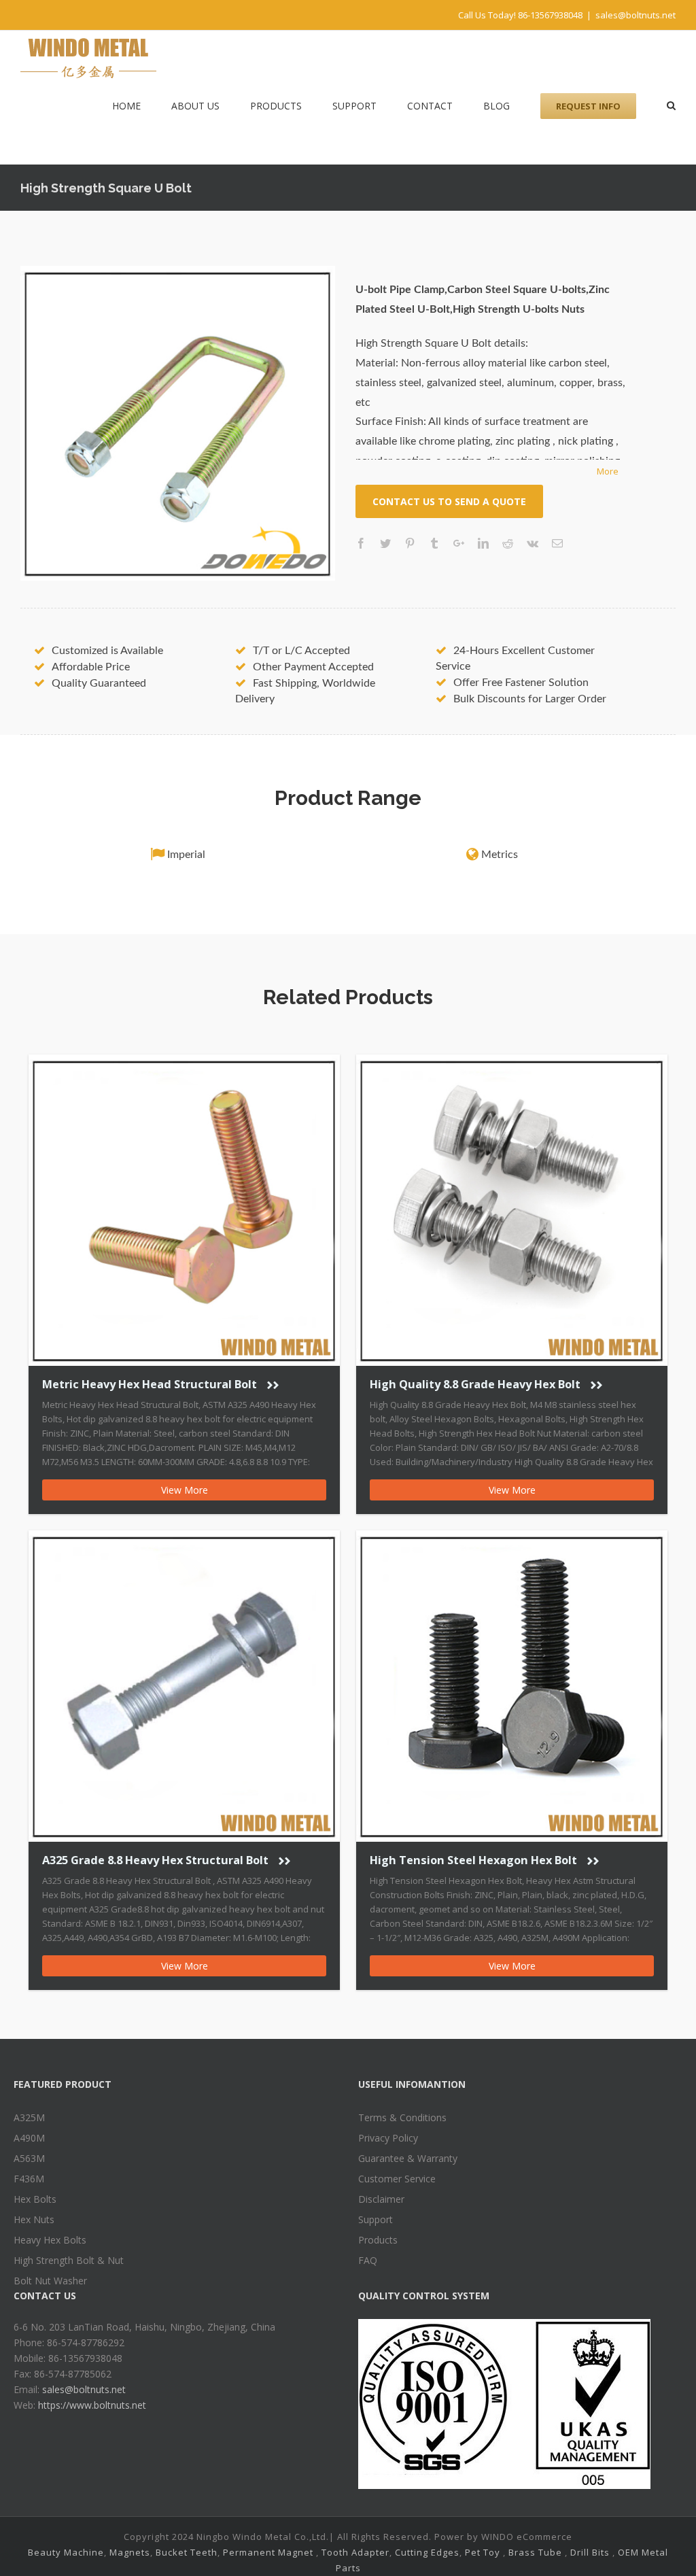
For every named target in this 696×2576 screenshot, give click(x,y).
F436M (29, 2179)
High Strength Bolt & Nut (69, 2260)
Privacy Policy (388, 2138)
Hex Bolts (35, 2199)
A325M (29, 2117)
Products (378, 2240)
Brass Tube (535, 2552)
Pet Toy (483, 2552)
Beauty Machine (66, 2552)
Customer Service (397, 2179)
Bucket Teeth (187, 2552)
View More (185, 1490)
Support (376, 2219)
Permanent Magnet (268, 2552)
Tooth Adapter (355, 2552)
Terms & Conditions (402, 2117)
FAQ (368, 2260)
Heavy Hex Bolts (50, 2240)
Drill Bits (590, 2552)
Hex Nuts (34, 2219)
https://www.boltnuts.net (92, 2405)
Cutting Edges (427, 2552)
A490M (29, 2138)
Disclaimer (381, 2199)
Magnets (130, 2552)
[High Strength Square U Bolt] (178, 423)
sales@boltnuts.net (636, 15)
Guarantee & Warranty (408, 2158)
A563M (29, 2158)
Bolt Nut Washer (50, 2281)
